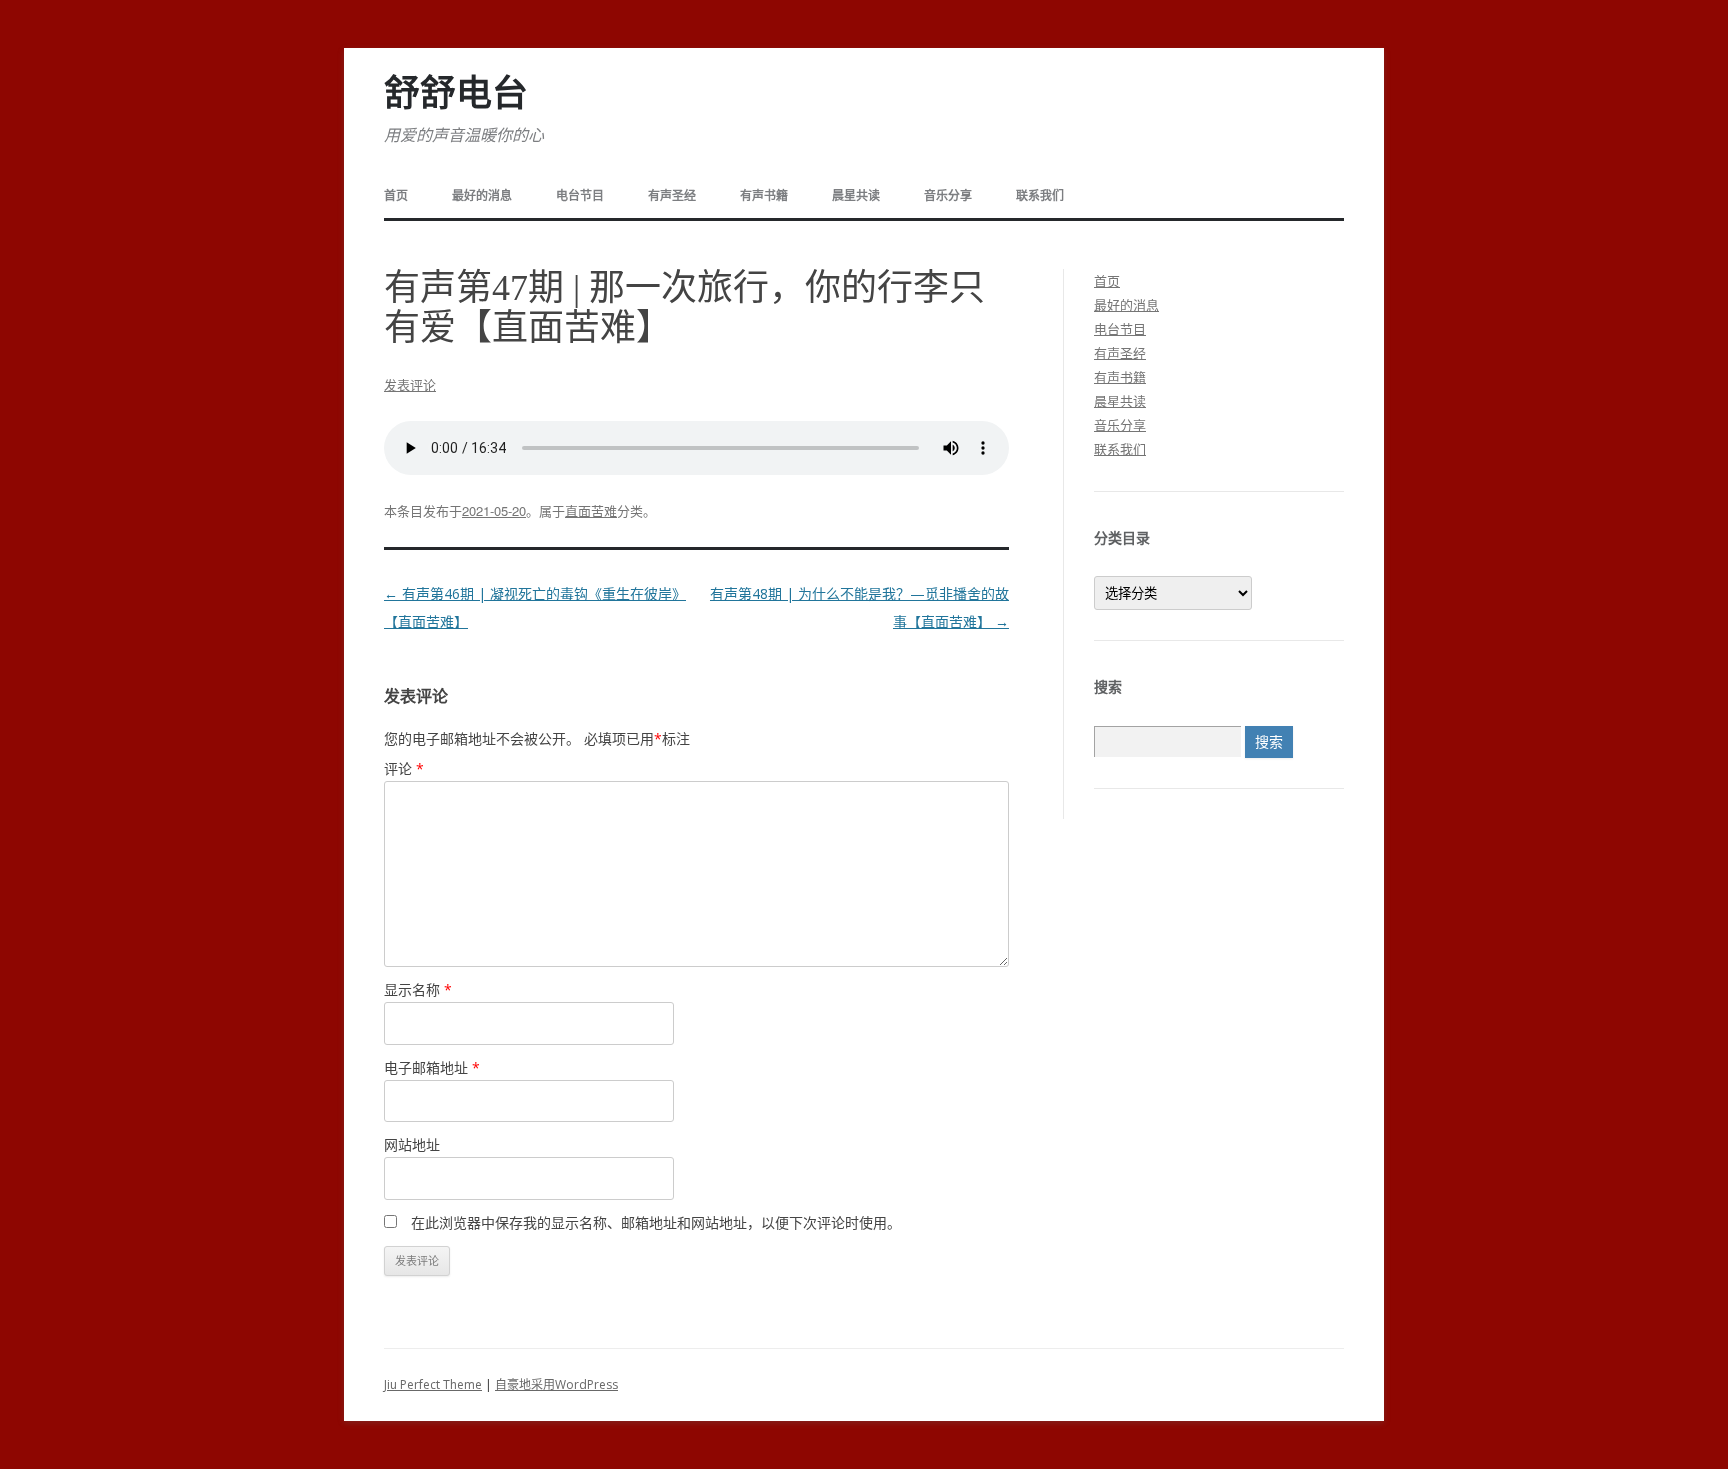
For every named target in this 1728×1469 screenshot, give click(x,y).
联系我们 (1040, 195)
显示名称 (418, 989)
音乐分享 (948, 195)
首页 (396, 195)
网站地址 (412, 1144)
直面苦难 (591, 510)
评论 (404, 768)
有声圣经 (672, 195)
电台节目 (580, 195)
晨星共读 (856, 195)
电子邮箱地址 (432, 1067)
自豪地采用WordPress (556, 1384)
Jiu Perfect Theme (433, 1384)
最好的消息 (482, 195)
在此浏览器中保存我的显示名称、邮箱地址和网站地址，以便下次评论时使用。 (656, 1222)
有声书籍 (764, 195)
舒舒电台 (456, 94)
